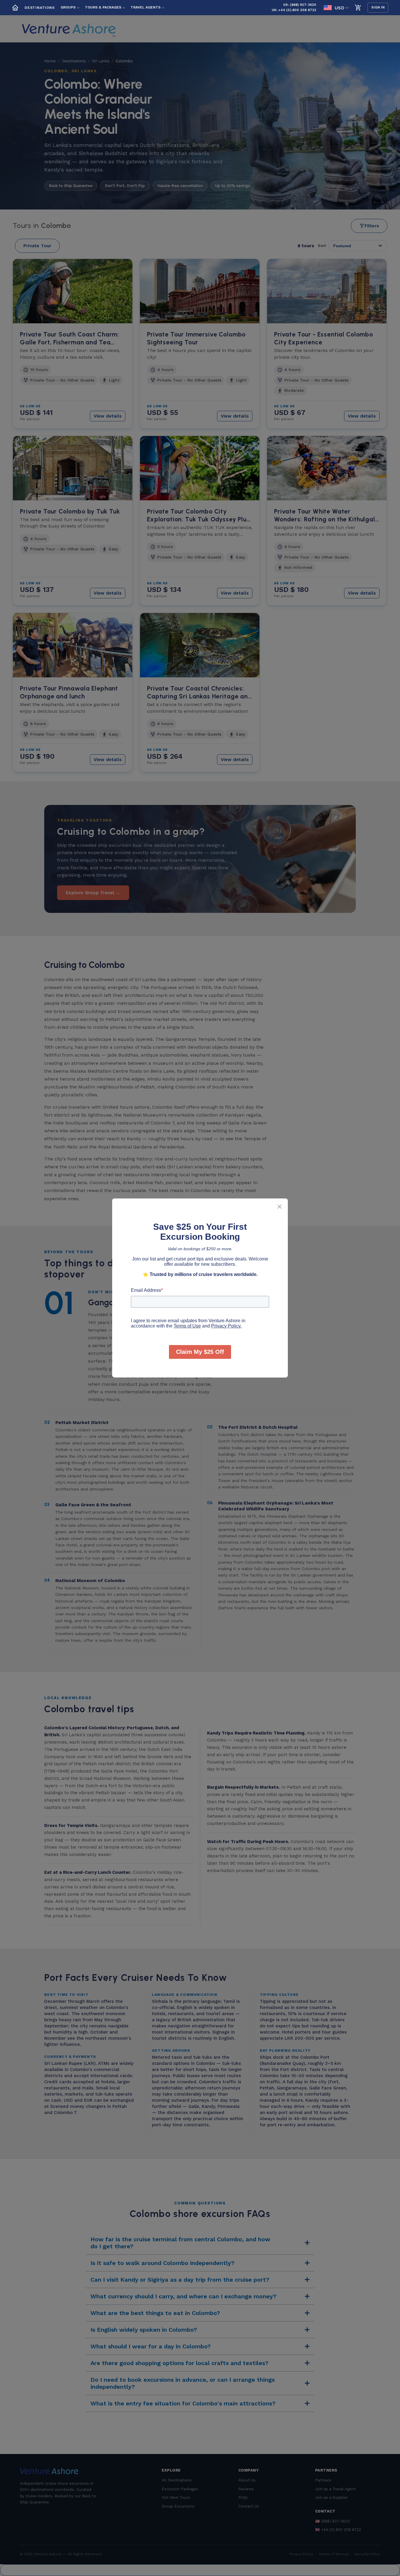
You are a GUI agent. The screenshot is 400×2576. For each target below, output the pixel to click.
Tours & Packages (103, 7)
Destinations (40, 8)
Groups (68, 7)
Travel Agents (146, 7)
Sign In (378, 7)
